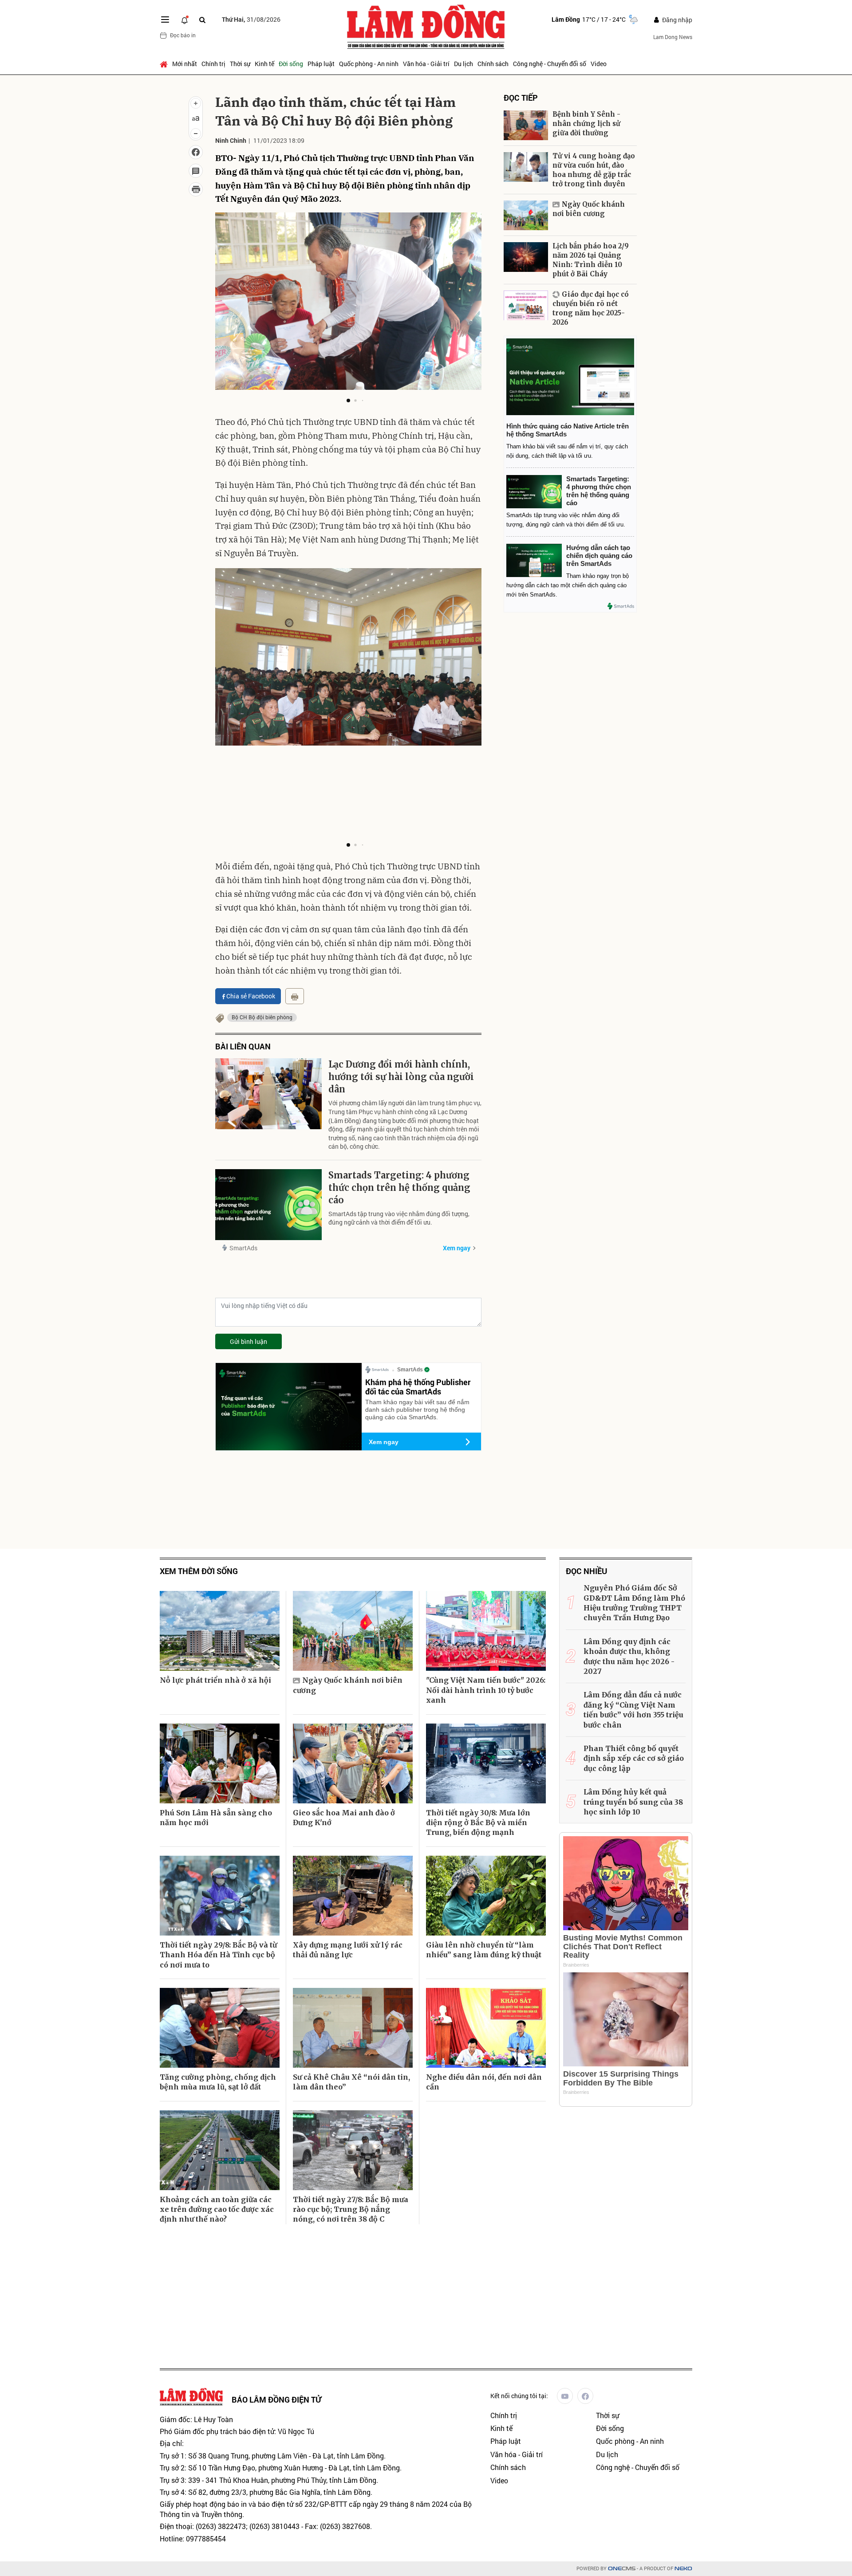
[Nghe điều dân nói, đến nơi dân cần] (486, 2028)
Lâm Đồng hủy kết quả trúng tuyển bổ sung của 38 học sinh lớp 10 (633, 1802)
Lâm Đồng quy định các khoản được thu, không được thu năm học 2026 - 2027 (629, 1656)
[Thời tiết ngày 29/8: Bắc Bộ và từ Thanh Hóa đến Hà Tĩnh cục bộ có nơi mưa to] (220, 1896)
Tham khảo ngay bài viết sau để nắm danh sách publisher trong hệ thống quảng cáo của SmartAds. (417, 1410)
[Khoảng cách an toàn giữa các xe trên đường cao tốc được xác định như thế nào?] (220, 2150)
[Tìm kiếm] (202, 20)
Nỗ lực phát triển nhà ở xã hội (215, 1680)
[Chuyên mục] (165, 20)
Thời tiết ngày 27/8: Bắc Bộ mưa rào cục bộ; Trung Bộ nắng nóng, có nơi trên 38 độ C (351, 2209)
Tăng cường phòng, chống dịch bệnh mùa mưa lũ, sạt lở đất (218, 2082)
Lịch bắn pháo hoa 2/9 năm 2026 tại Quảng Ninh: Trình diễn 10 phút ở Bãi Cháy (591, 260)
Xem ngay (457, 1248)
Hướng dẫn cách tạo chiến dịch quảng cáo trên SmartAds (599, 556)
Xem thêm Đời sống (199, 1571)
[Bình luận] (196, 171)
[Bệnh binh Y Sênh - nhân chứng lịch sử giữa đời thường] (526, 125)
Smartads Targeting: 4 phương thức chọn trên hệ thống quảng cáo (399, 1188)
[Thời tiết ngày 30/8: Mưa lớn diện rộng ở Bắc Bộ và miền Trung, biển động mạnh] (486, 1763)
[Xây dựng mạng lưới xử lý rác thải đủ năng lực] (353, 1896)
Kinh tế (264, 64)
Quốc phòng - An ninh (369, 64)
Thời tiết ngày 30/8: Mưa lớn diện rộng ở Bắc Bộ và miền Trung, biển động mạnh (478, 1823)
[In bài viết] (196, 189)
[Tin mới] (185, 20)
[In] (295, 996)
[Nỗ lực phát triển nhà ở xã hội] (220, 1631)
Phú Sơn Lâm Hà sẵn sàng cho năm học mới (216, 1818)
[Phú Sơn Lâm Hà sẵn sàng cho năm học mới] (220, 1763)
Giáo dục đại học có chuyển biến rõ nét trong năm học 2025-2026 (591, 308)
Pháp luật (321, 64)
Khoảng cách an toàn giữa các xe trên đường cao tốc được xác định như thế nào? (217, 2209)
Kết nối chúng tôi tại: (519, 2396)
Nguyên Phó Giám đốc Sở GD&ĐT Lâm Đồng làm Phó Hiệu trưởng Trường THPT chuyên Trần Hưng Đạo (634, 1603)
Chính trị (213, 64)
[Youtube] (565, 2396)
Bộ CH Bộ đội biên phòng (262, 1017)
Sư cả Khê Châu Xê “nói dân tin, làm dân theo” (351, 2082)
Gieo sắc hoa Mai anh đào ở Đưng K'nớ (344, 1818)
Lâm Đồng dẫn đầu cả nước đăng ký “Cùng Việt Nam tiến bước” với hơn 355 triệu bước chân (633, 1710)
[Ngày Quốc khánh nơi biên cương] (526, 215)
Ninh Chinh (231, 140)
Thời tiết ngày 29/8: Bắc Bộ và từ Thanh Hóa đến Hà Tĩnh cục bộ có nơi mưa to (218, 1955)
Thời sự (240, 64)
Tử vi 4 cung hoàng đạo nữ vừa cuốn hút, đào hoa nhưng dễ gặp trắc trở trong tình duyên (594, 170)
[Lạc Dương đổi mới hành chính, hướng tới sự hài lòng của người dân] (268, 1094)
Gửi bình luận (248, 1341)
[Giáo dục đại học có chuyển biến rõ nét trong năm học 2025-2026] (526, 305)
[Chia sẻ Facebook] (196, 152)
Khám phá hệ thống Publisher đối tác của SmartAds (418, 1387)
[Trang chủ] (165, 64)
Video (599, 64)
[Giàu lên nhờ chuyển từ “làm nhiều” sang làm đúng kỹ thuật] (486, 1896)
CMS (622, 2569)
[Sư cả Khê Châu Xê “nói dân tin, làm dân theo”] (353, 2028)
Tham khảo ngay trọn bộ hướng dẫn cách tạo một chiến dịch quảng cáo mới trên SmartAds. (568, 585)
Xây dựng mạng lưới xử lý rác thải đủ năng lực (348, 1950)
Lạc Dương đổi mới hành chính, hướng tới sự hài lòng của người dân (401, 1077)
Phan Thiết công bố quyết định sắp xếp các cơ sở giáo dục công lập (634, 1758)
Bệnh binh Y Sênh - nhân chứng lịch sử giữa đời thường (586, 124)
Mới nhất (185, 64)
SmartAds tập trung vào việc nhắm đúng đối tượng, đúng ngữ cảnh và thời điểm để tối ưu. (399, 1218)
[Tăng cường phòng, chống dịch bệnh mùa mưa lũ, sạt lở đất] (220, 2028)
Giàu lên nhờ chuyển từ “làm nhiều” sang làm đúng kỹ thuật (484, 1950)
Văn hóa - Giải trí (426, 64)
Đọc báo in (183, 35)
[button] (348, 401)
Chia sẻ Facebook (251, 996)
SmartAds (243, 1248)
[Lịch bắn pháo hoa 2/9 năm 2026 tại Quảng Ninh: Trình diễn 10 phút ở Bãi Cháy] (526, 257)
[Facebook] (585, 2396)
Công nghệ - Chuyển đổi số (550, 64)
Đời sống (291, 64)
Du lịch (463, 64)
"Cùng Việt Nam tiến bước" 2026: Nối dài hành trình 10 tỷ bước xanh (486, 1690)
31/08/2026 (251, 19)
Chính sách (493, 64)
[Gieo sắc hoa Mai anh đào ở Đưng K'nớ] (353, 1763)
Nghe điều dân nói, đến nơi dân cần (484, 2082)
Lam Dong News (673, 37)
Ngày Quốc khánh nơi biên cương (589, 209)
